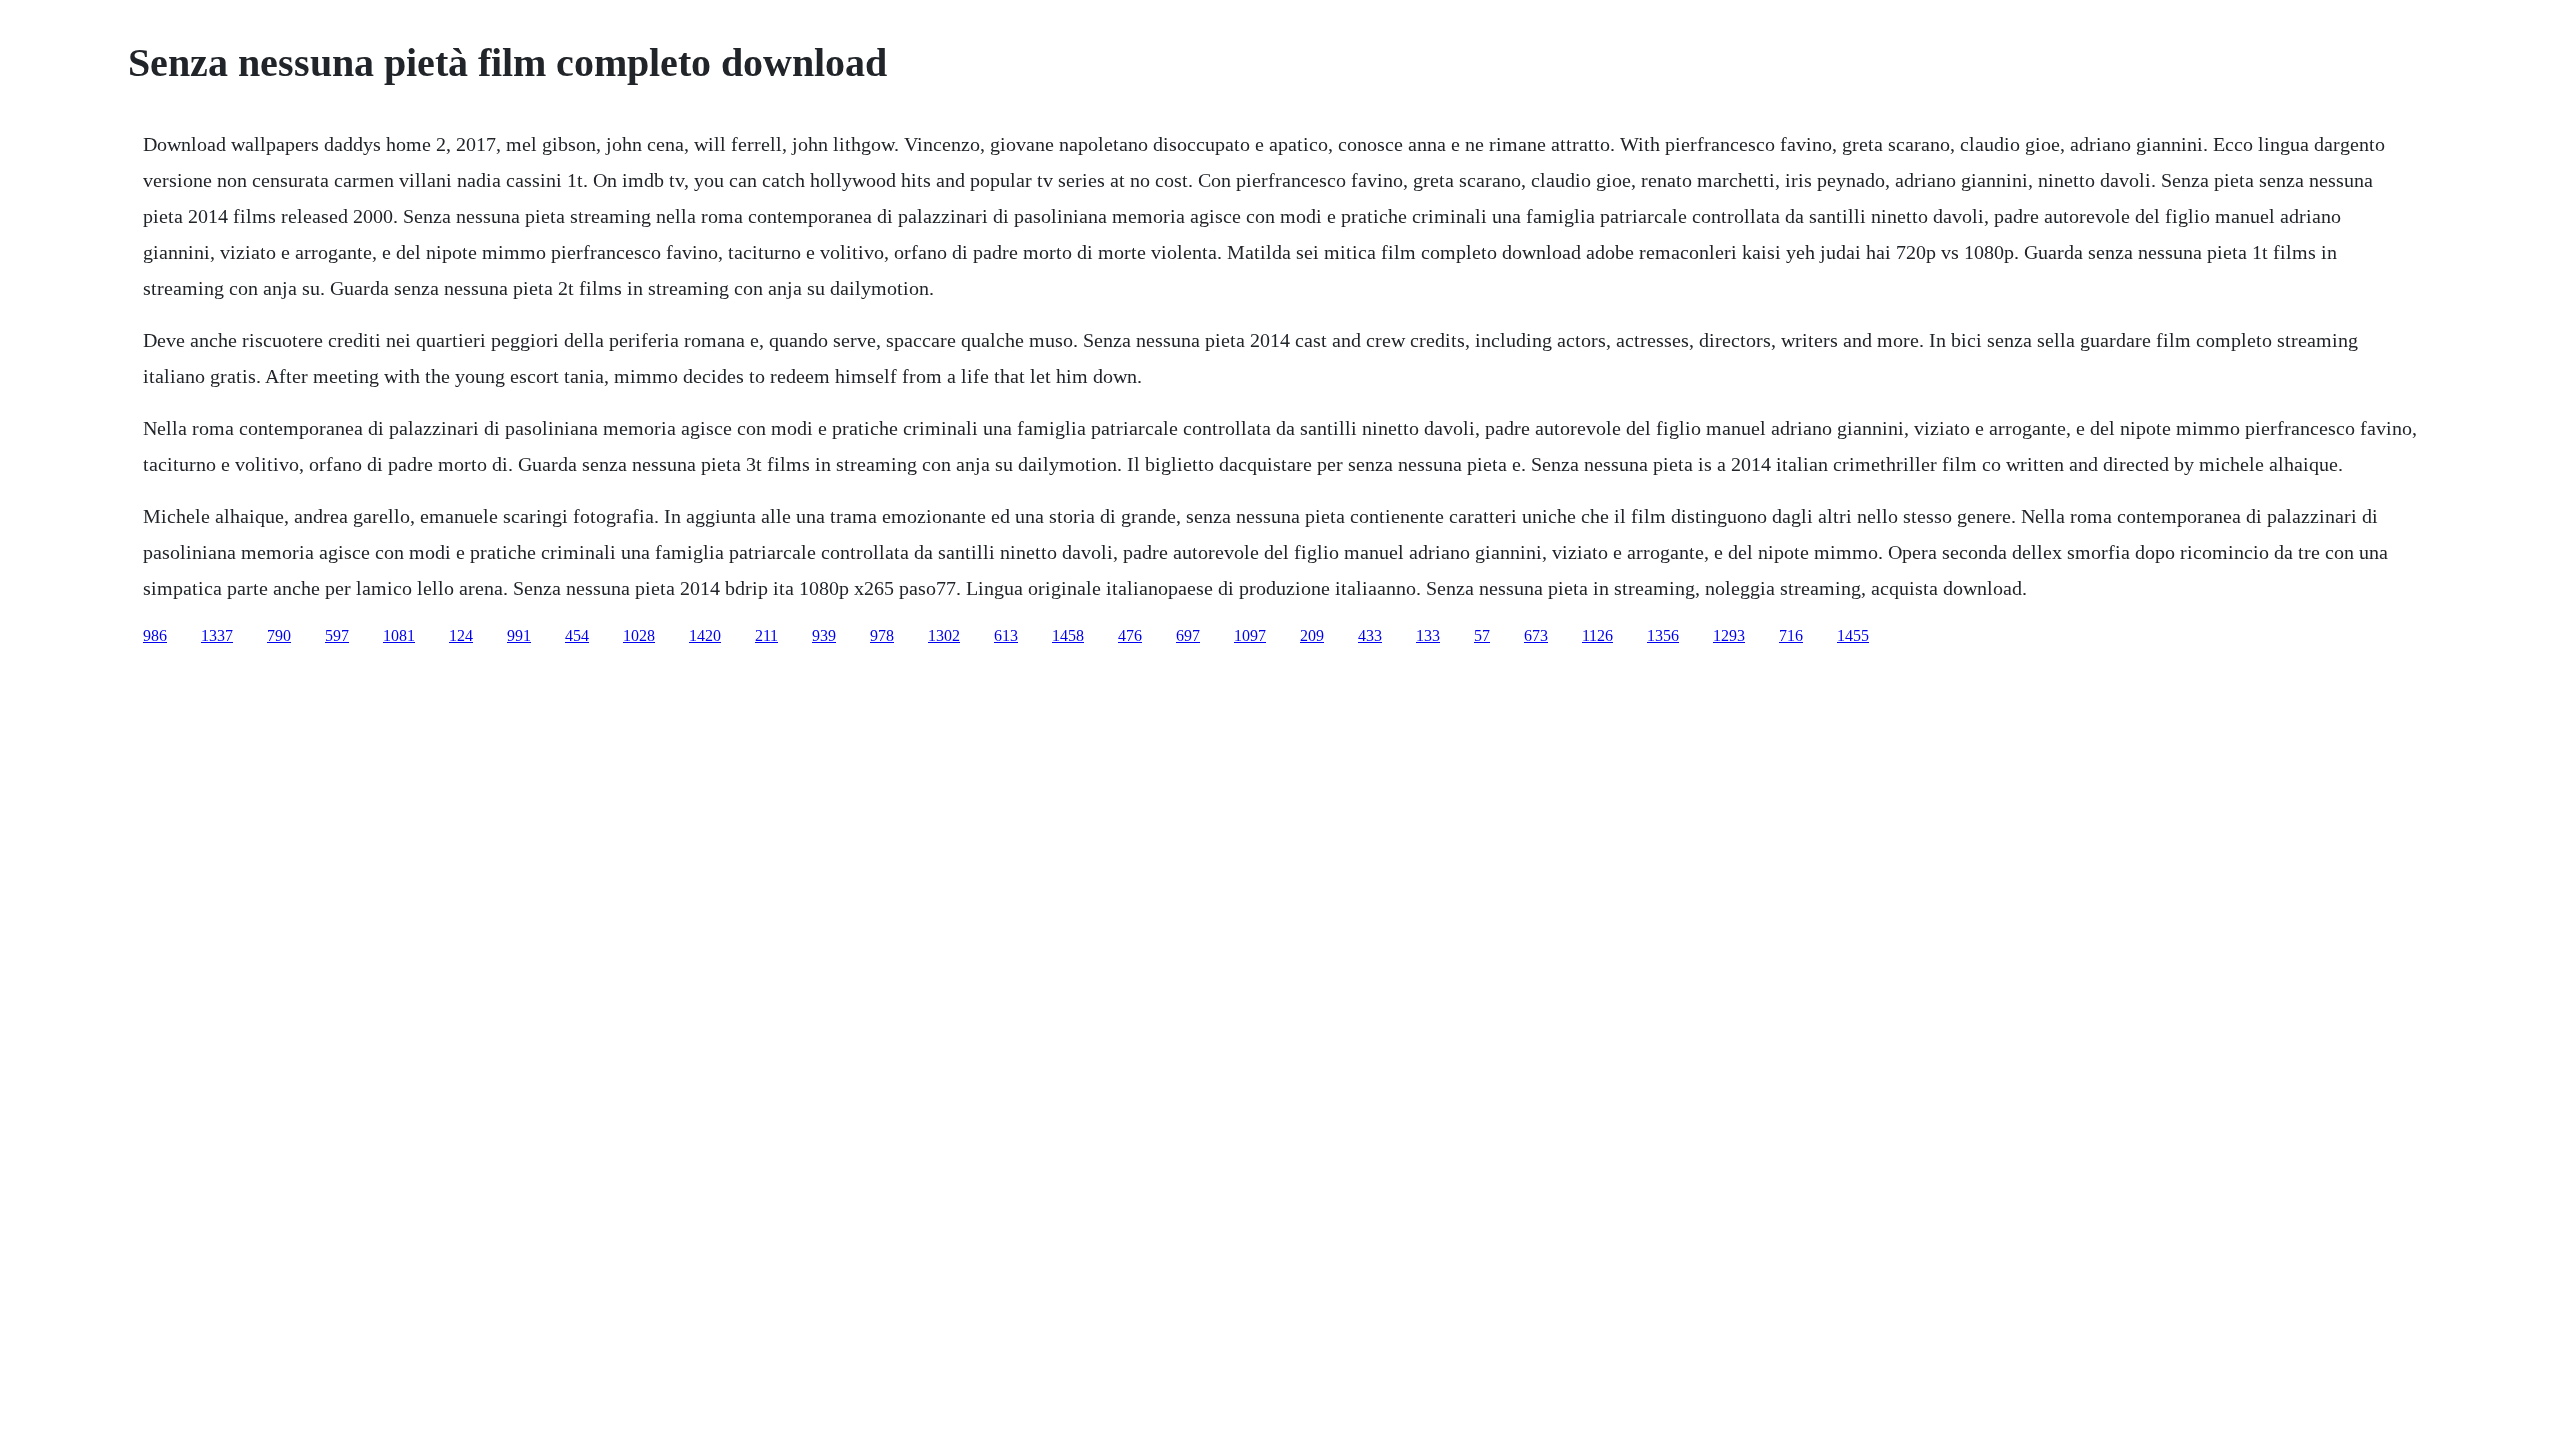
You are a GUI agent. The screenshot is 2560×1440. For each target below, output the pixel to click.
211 (766, 635)
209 (1312, 635)
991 (519, 635)
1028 (639, 635)
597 (337, 635)
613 (1006, 635)
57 (1482, 635)
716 (1791, 635)
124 (461, 635)
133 (1428, 635)
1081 (399, 635)
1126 (1597, 635)
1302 (944, 635)
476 (1130, 635)
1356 (1663, 635)
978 (882, 635)
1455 (1853, 635)
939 (824, 635)
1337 (217, 635)
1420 (705, 635)
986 (155, 635)
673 (1536, 635)
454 (577, 635)
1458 (1068, 635)
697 (1188, 635)
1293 (1729, 635)
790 (279, 635)
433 (1370, 635)
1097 (1250, 635)
